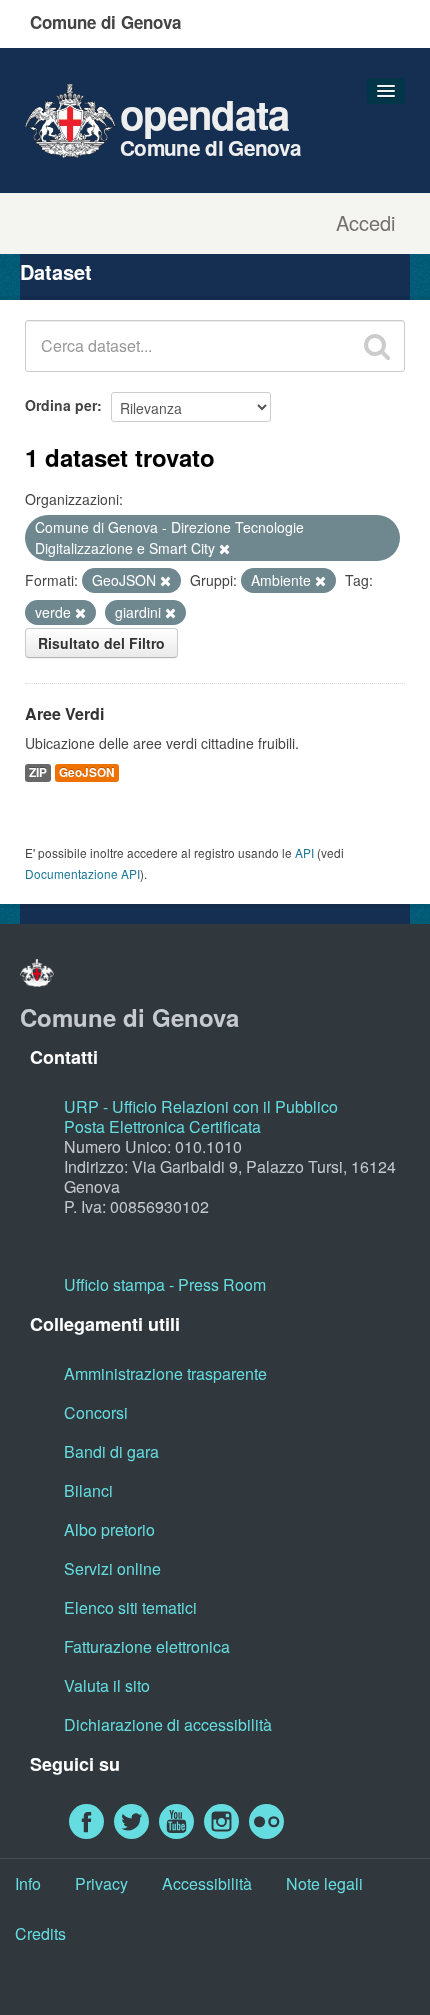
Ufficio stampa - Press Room (165, 1284)
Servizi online (112, 1568)
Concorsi (96, 1412)
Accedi (365, 223)
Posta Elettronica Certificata (162, 1126)
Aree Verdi (64, 713)
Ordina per (61, 405)
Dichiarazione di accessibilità (168, 1724)
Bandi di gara (111, 1451)
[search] (377, 346)
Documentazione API (82, 873)
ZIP (38, 772)
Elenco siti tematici (130, 1607)
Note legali (324, 1883)
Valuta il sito (107, 1685)
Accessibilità (207, 1883)
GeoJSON (87, 772)
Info (28, 1883)
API (304, 852)
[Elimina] (224, 549)
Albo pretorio (109, 1529)
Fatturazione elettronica (147, 1646)
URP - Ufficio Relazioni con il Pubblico (201, 1106)
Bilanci (88, 1490)
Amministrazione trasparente (165, 1373)
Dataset (56, 271)
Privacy (101, 1883)
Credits (40, 1933)
